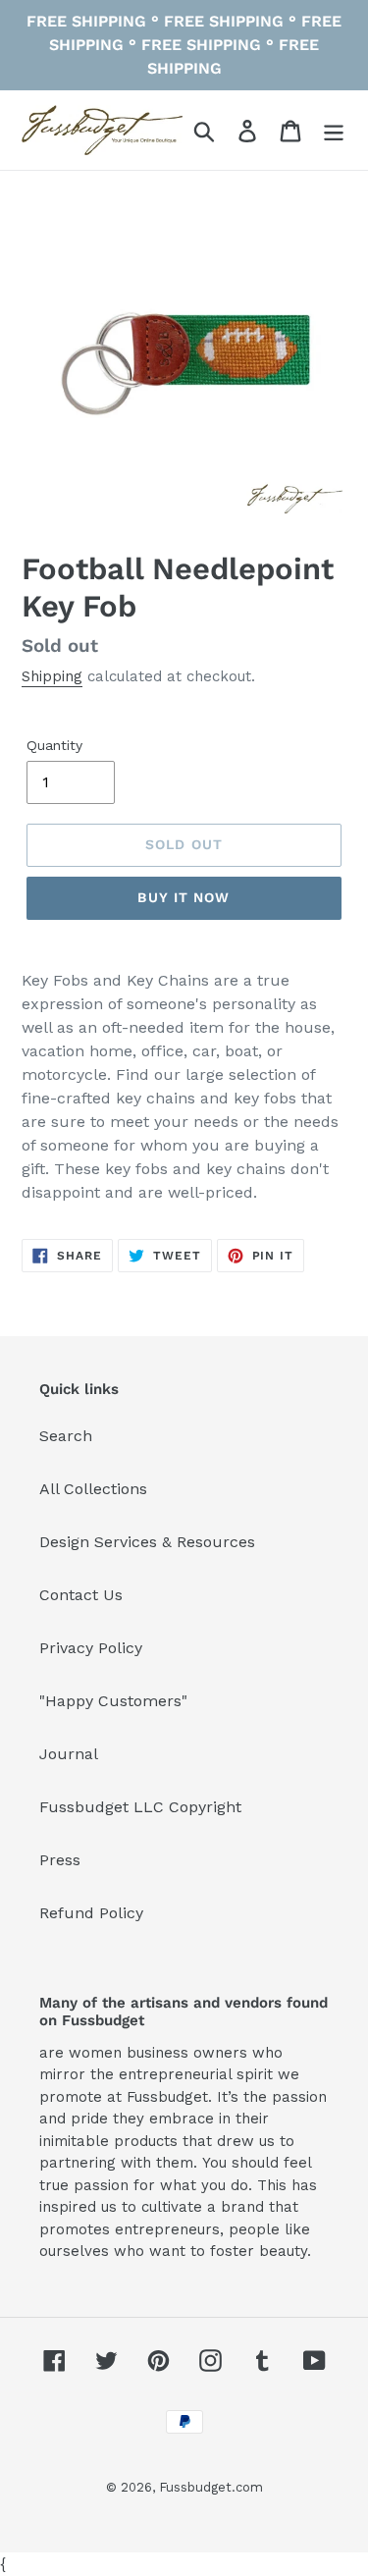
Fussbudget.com (211, 2487)
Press (60, 1860)
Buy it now (184, 897)
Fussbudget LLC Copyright (140, 1807)
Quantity (54, 745)
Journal (69, 1754)
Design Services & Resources (147, 1542)
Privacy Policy (91, 1648)
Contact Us (81, 1595)
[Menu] (334, 130)
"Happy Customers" (113, 1701)
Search (66, 1436)
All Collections (93, 1489)
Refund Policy (91, 1913)
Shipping (52, 676)
